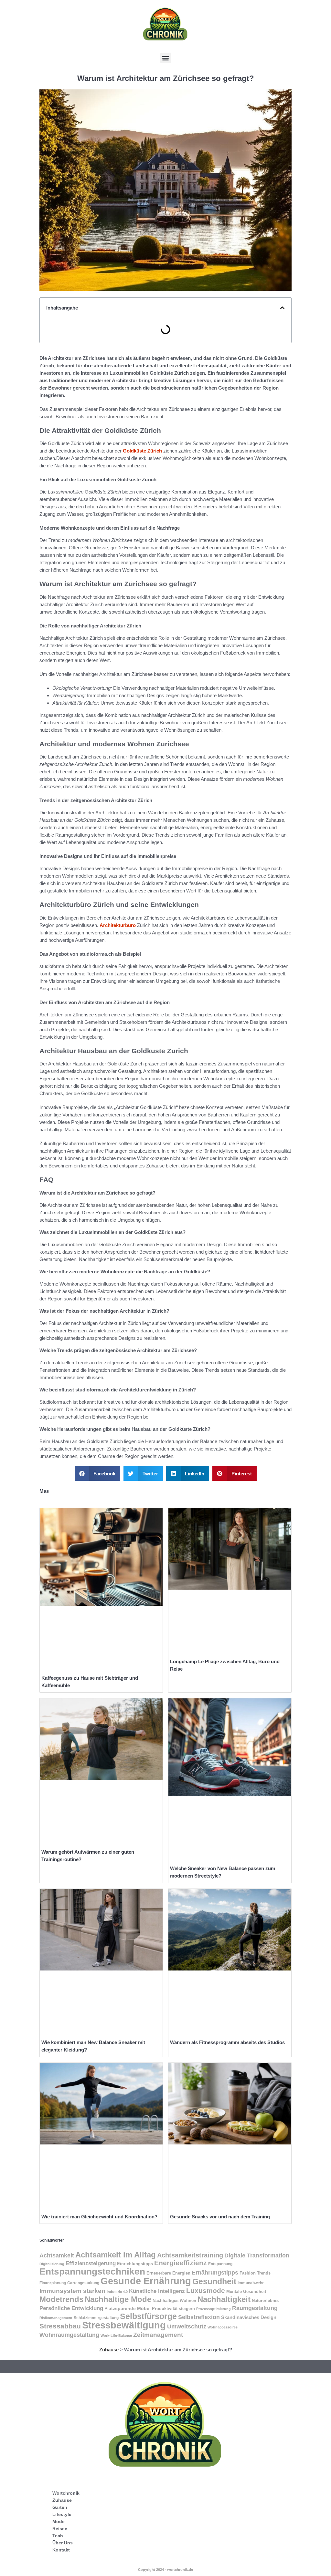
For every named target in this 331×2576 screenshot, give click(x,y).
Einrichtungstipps (135, 2264)
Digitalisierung (52, 2264)
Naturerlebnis (265, 2301)
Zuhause (109, 2350)
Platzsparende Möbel (128, 2309)
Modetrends (61, 2299)
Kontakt (61, 2550)
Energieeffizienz (181, 2263)
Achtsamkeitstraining (190, 2255)
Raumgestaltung (255, 2308)
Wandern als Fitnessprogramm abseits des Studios (227, 2042)
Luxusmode (206, 2291)
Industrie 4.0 (117, 2292)
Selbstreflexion (199, 2317)
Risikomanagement (56, 2318)
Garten (60, 2507)
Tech (58, 2536)
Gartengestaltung (83, 2283)
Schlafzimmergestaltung (96, 2318)
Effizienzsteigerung (91, 2263)
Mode (59, 2521)
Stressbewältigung (124, 2325)
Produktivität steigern (173, 2309)
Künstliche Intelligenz (157, 2291)
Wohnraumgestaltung (69, 2335)
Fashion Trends (255, 2273)
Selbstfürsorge (148, 2316)
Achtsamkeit (57, 2255)
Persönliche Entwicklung (71, 2308)
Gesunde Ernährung (146, 2281)
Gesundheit (214, 2281)
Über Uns (63, 2543)
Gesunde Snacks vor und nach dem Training (220, 2217)
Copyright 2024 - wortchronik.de (165, 2570)
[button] (166, 58)
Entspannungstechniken (92, 2271)
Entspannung (220, 2264)
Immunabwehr (251, 2283)
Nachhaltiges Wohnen (174, 2301)
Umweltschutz (187, 2326)
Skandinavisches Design (249, 2317)
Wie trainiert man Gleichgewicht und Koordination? (99, 2217)
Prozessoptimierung (214, 2309)
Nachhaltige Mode (118, 2299)
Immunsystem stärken (72, 2291)
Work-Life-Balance (116, 2336)
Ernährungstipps (215, 2273)
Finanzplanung (53, 2283)
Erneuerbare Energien (168, 2273)
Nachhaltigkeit (224, 2299)
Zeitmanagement (158, 2335)
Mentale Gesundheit (246, 2291)
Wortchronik (66, 2493)
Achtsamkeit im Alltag (116, 2255)
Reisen (60, 2529)
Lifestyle (62, 2514)
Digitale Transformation (257, 2255)
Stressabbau (60, 2326)
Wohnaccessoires (223, 2327)
